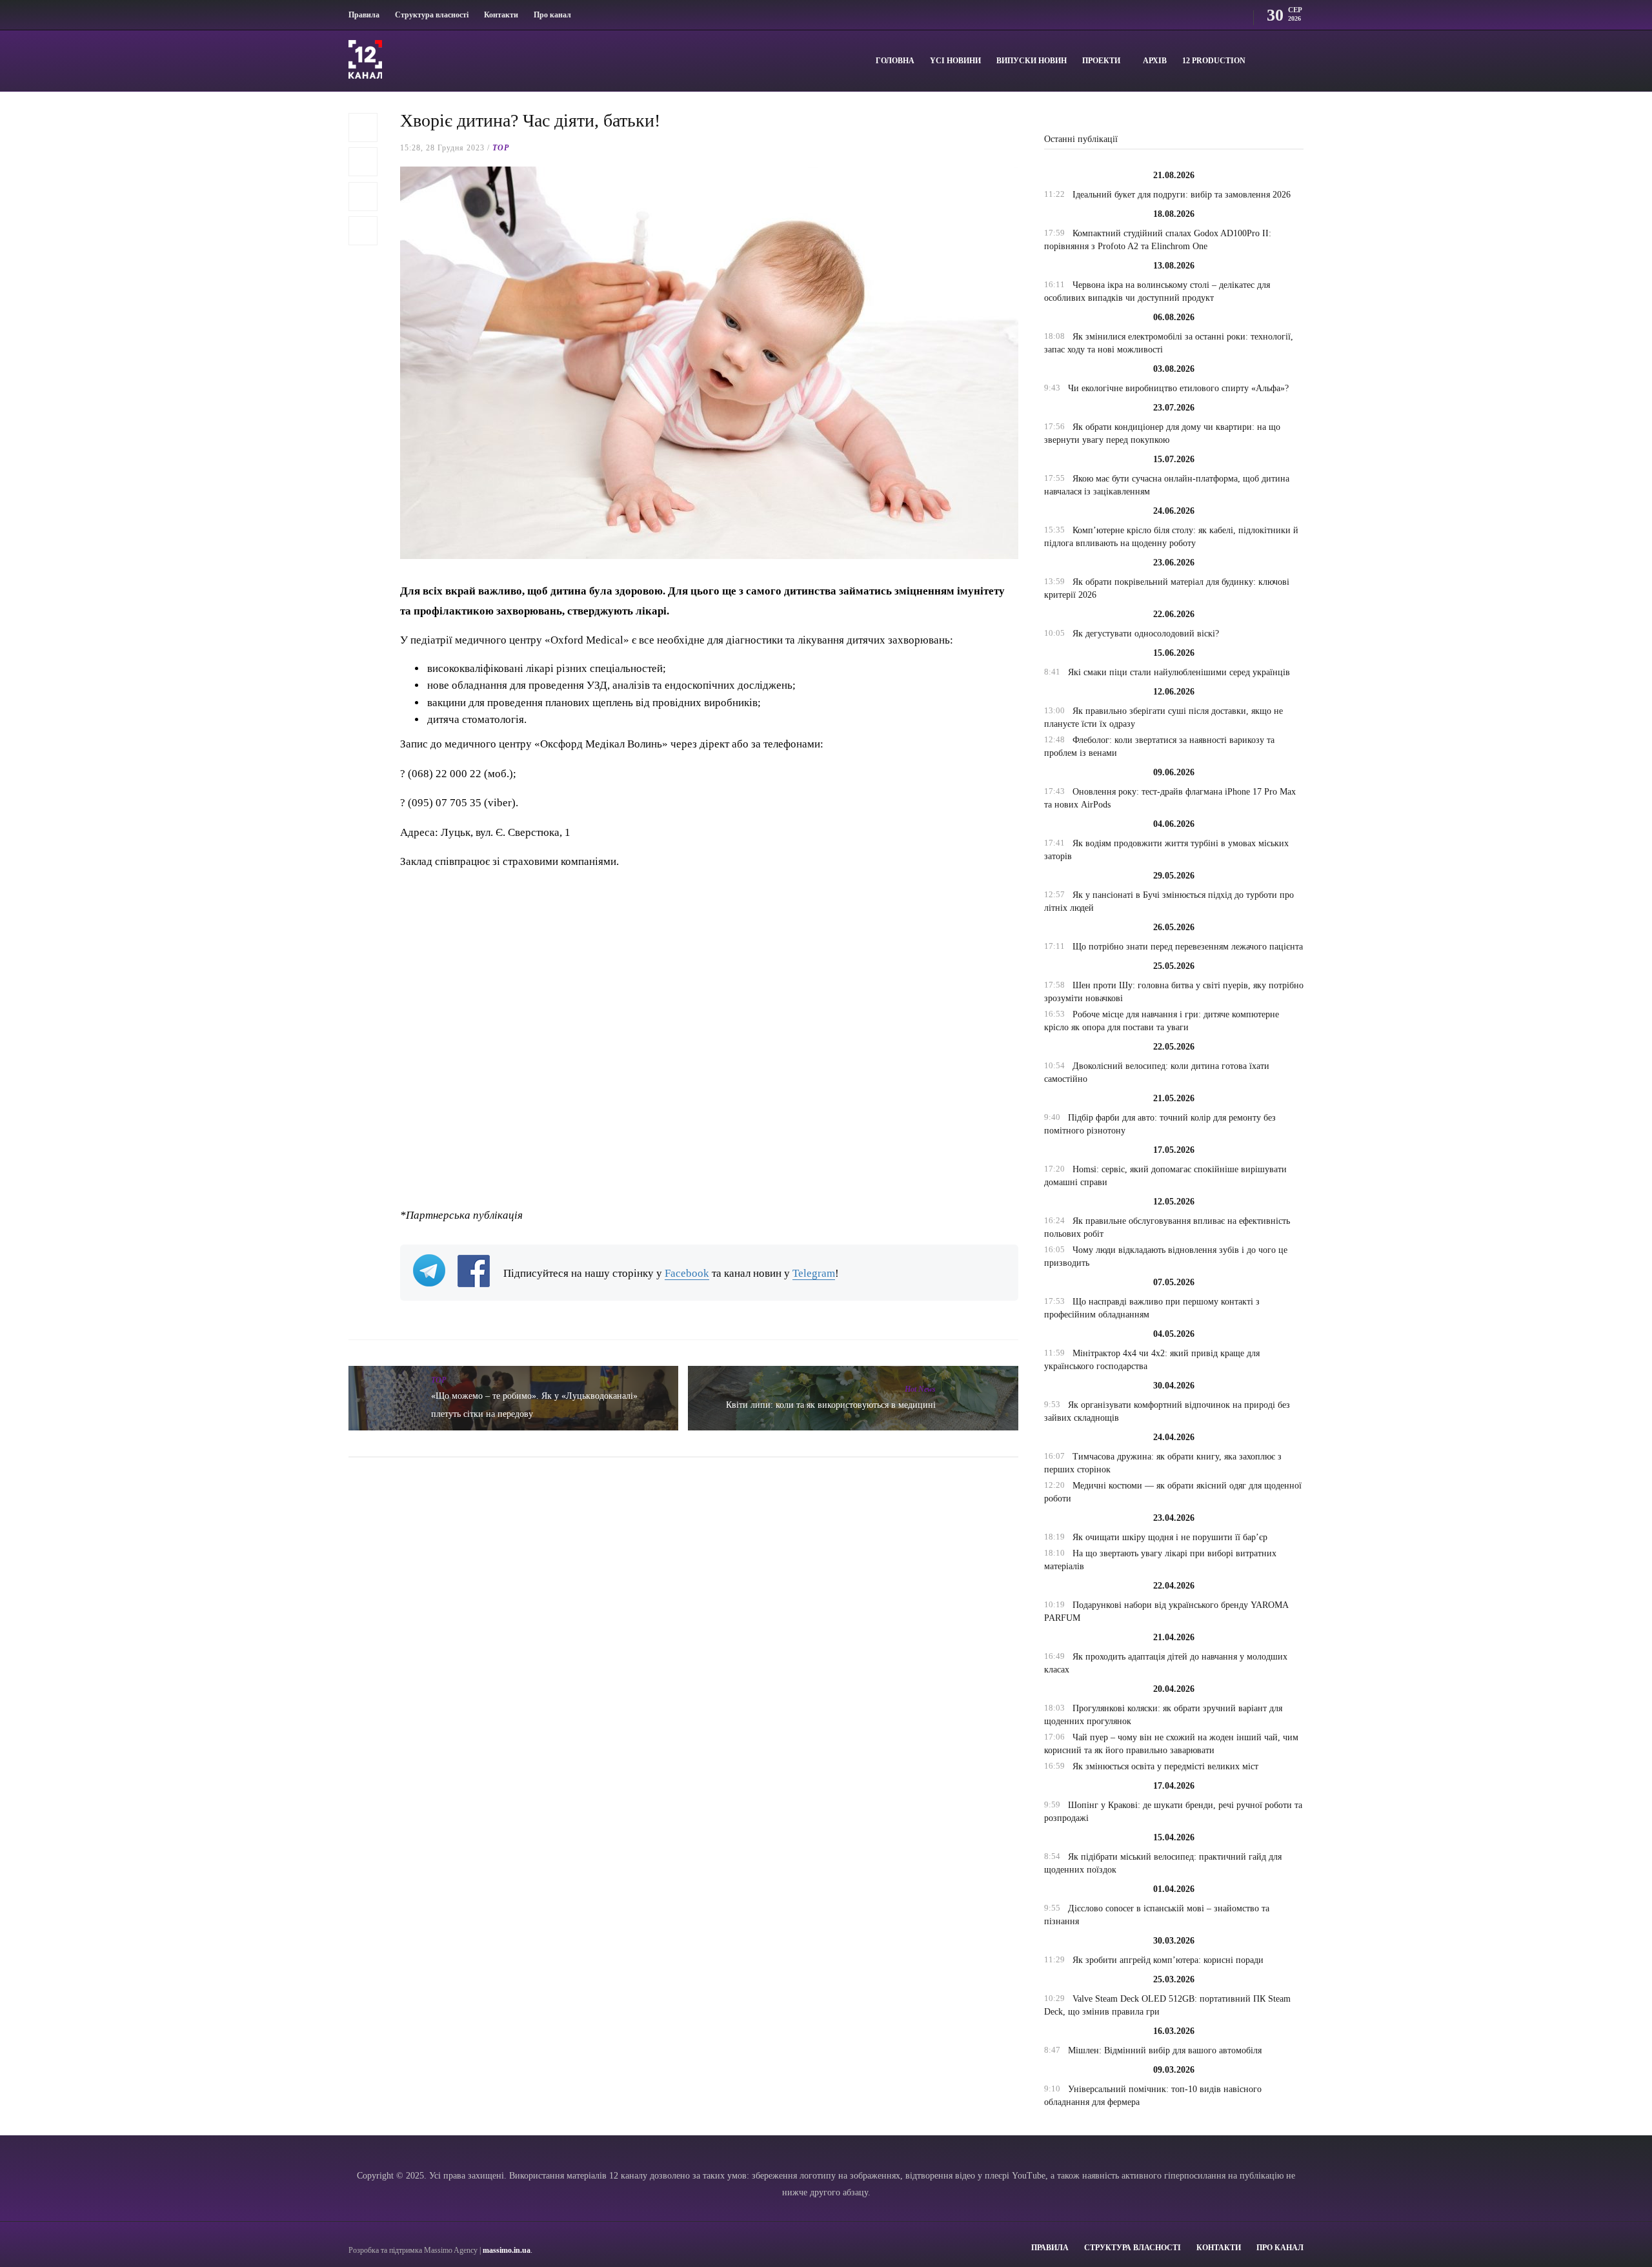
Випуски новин (1032, 61)
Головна (895, 61)
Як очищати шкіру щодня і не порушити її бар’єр (1170, 1537)
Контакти (501, 15)
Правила (364, 15)
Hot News (920, 1389)
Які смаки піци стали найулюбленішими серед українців (1179, 672)
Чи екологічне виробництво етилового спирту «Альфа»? (1178, 388)
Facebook (687, 1273)
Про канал (552, 15)
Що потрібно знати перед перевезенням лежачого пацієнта (1188, 947)
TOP (501, 148)
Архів (1155, 61)
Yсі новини (955, 61)
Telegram (814, 1273)
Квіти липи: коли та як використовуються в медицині (831, 1405)
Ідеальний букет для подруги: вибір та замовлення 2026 (1182, 195)
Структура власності (432, 15)
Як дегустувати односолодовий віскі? (1146, 634)
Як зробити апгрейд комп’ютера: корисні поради (1168, 1960)
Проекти (1101, 61)
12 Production (1214, 61)
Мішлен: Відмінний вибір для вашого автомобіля (1165, 2050)
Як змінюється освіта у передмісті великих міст (1165, 1766)
